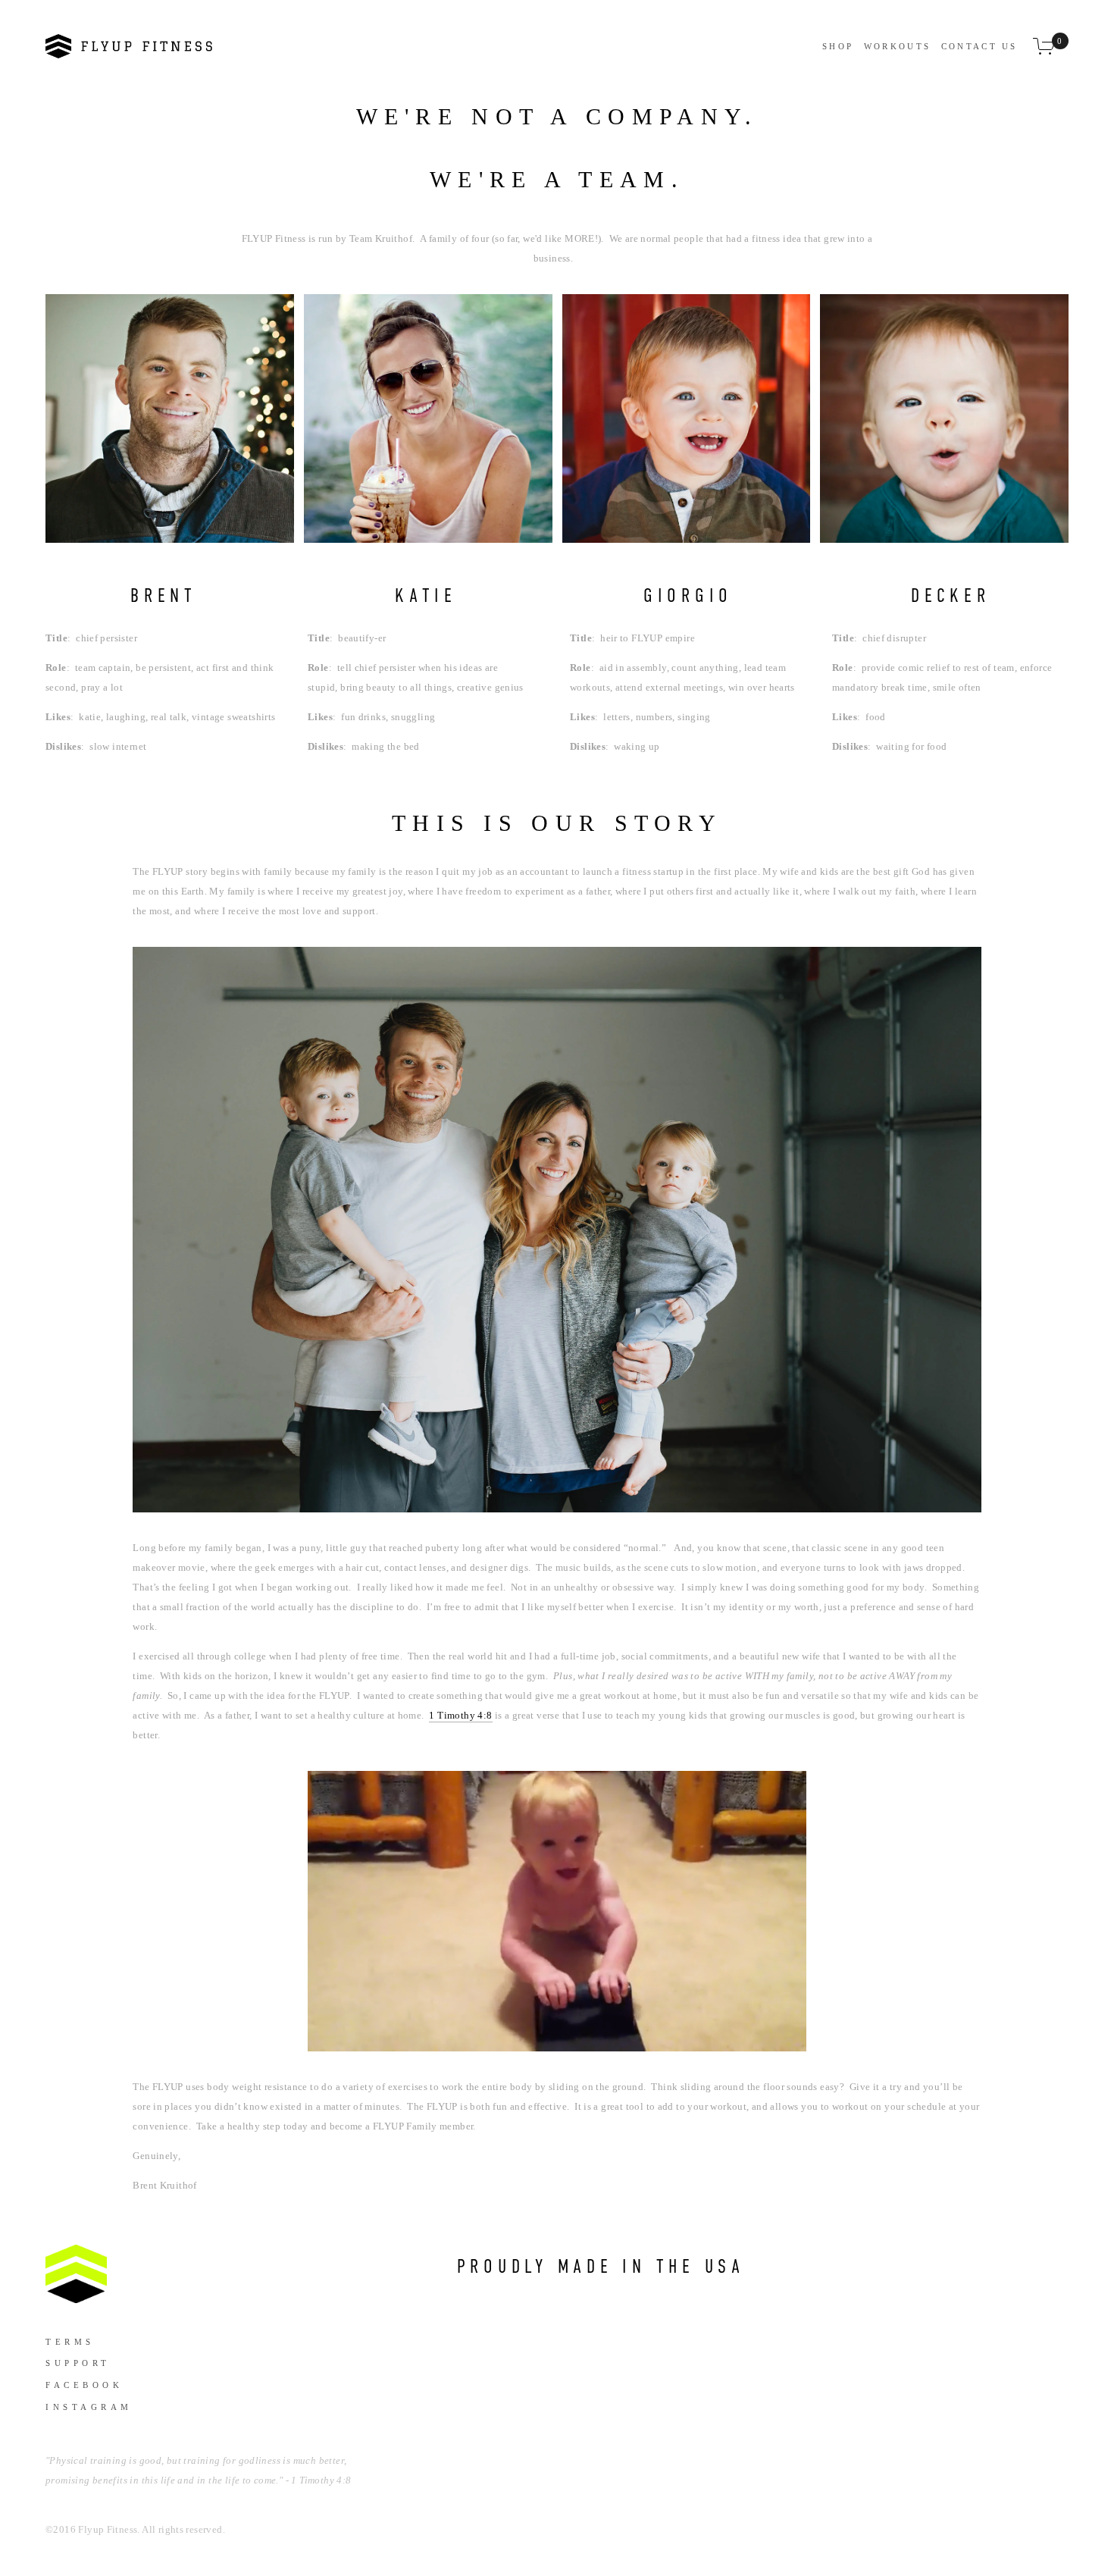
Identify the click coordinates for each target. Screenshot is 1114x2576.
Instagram (87, 2407)
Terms (70, 2342)
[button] (170, 418)
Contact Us (979, 46)
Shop (838, 46)
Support (78, 2363)
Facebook (84, 2385)
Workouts (897, 46)
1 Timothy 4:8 (460, 1715)
